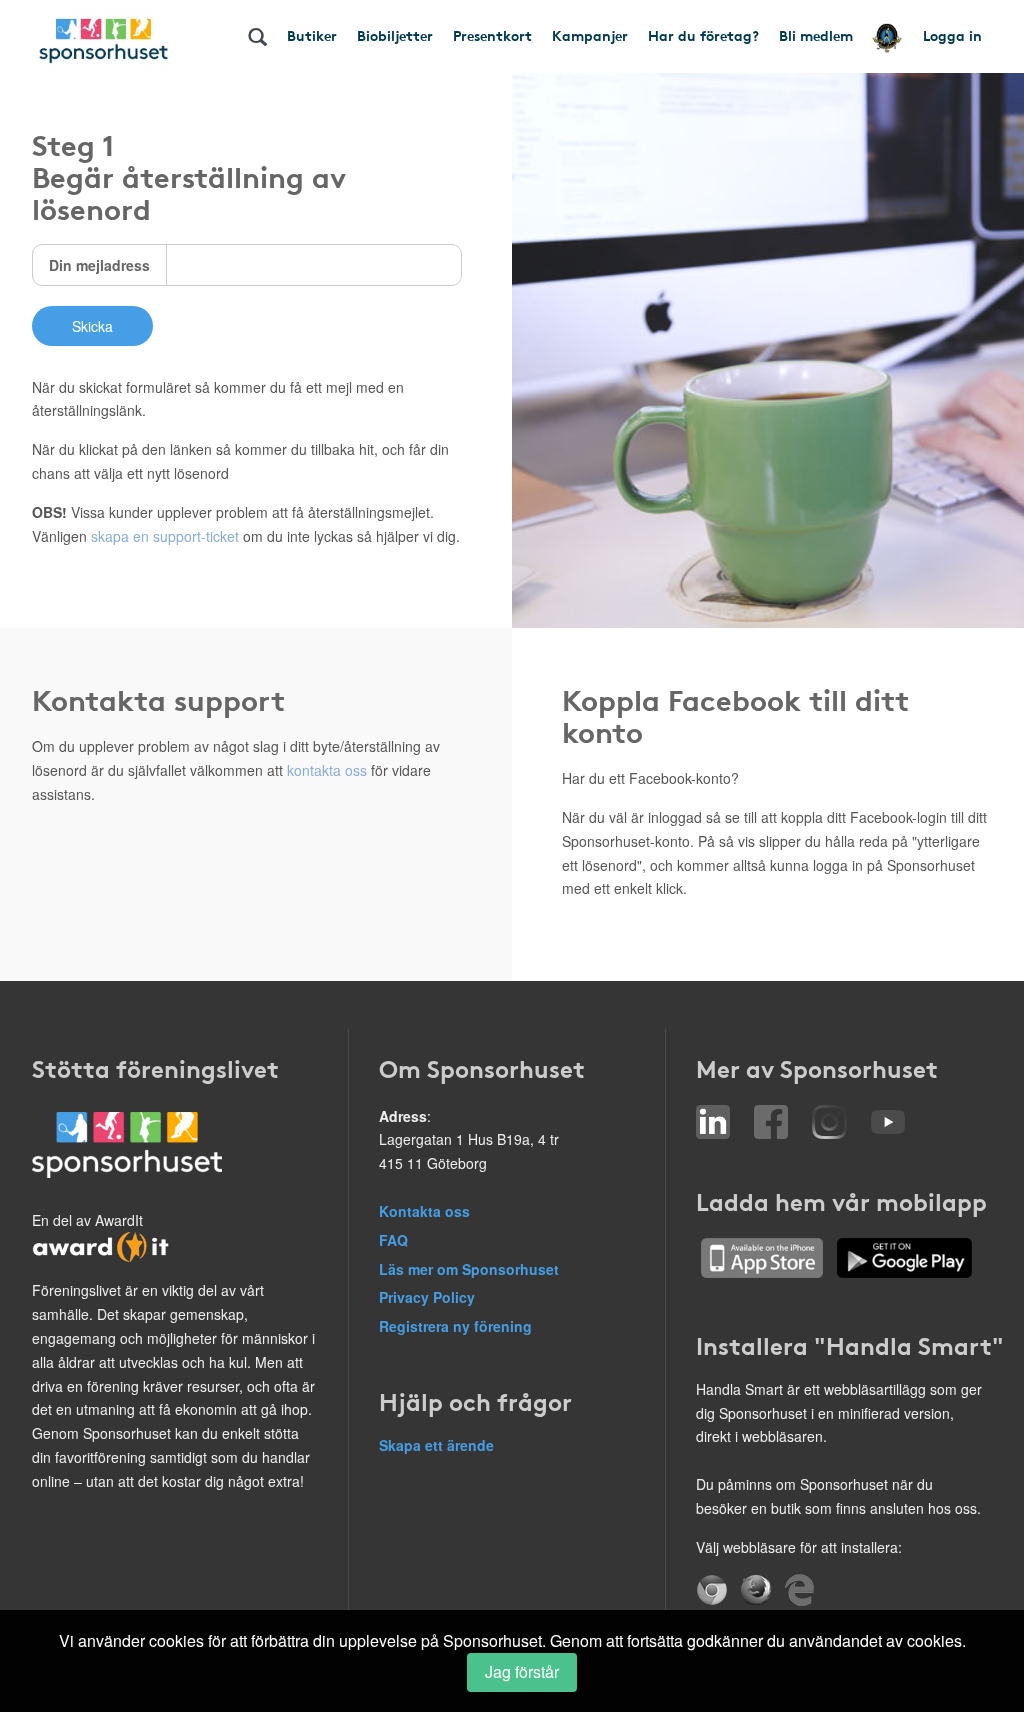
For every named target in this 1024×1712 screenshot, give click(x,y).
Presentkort (492, 35)
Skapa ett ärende (436, 1445)
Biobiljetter (395, 35)
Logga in (952, 35)
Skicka (92, 326)
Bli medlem (816, 35)
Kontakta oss (424, 1211)
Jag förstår (522, 1671)
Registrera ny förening (455, 1326)
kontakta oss (327, 770)
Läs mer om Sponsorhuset (469, 1269)
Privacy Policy (427, 1297)
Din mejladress (99, 265)
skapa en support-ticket (165, 536)
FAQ (393, 1240)
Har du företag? (703, 35)
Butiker (312, 35)
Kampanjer (590, 35)
